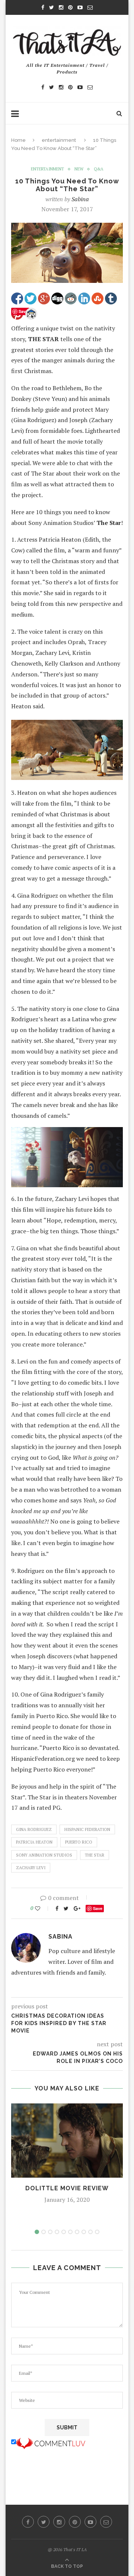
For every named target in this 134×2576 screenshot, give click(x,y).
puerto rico (79, 1842)
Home (18, 140)
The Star (95, 1855)
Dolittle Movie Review (67, 2188)
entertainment (59, 140)
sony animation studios (44, 1855)
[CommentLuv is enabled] (51, 2442)
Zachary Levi (31, 1868)
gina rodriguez (34, 1829)
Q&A (99, 169)
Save (98, 1908)
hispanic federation (87, 1829)
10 (97, 2232)
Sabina (80, 199)
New (79, 169)
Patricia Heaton (34, 1842)
